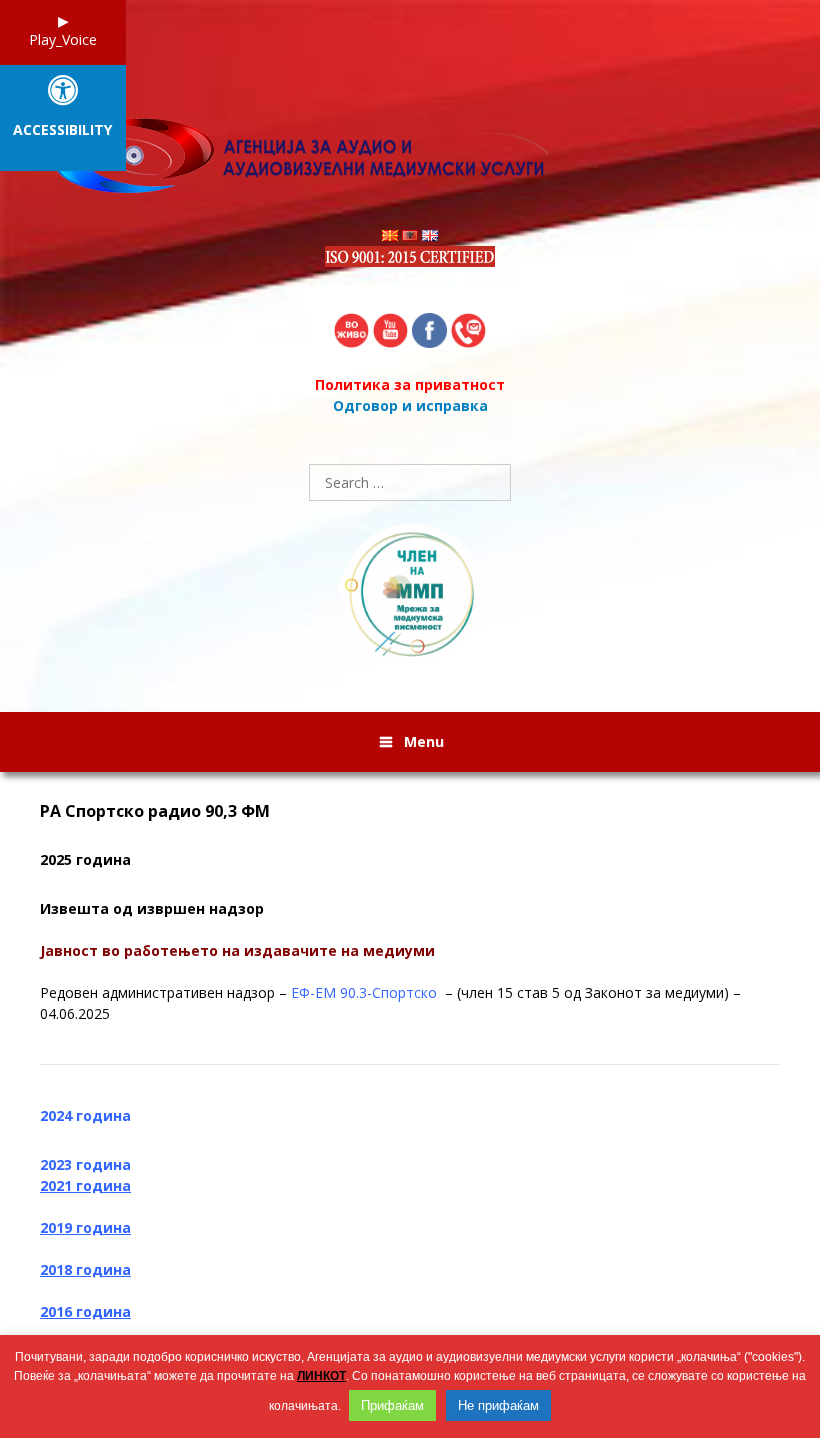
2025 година (85, 859)
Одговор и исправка (410, 405)
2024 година (85, 1115)
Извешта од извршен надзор (152, 908)
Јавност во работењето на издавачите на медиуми (237, 950)
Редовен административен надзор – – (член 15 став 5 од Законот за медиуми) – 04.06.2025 (390, 1003)
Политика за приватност (410, 384)
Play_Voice (63, 39)
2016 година (85, 1311)
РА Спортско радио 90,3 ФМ (155, 811)
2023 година (85, 1164)
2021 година (85, 1185)
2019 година (85, 1227)
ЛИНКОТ (321, 1376)
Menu (424, 741)
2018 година (85, 1269)
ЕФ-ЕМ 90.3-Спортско (366, 992)
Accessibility (62, 130)
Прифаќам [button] (392, 1405)
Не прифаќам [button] (498, 1405)
